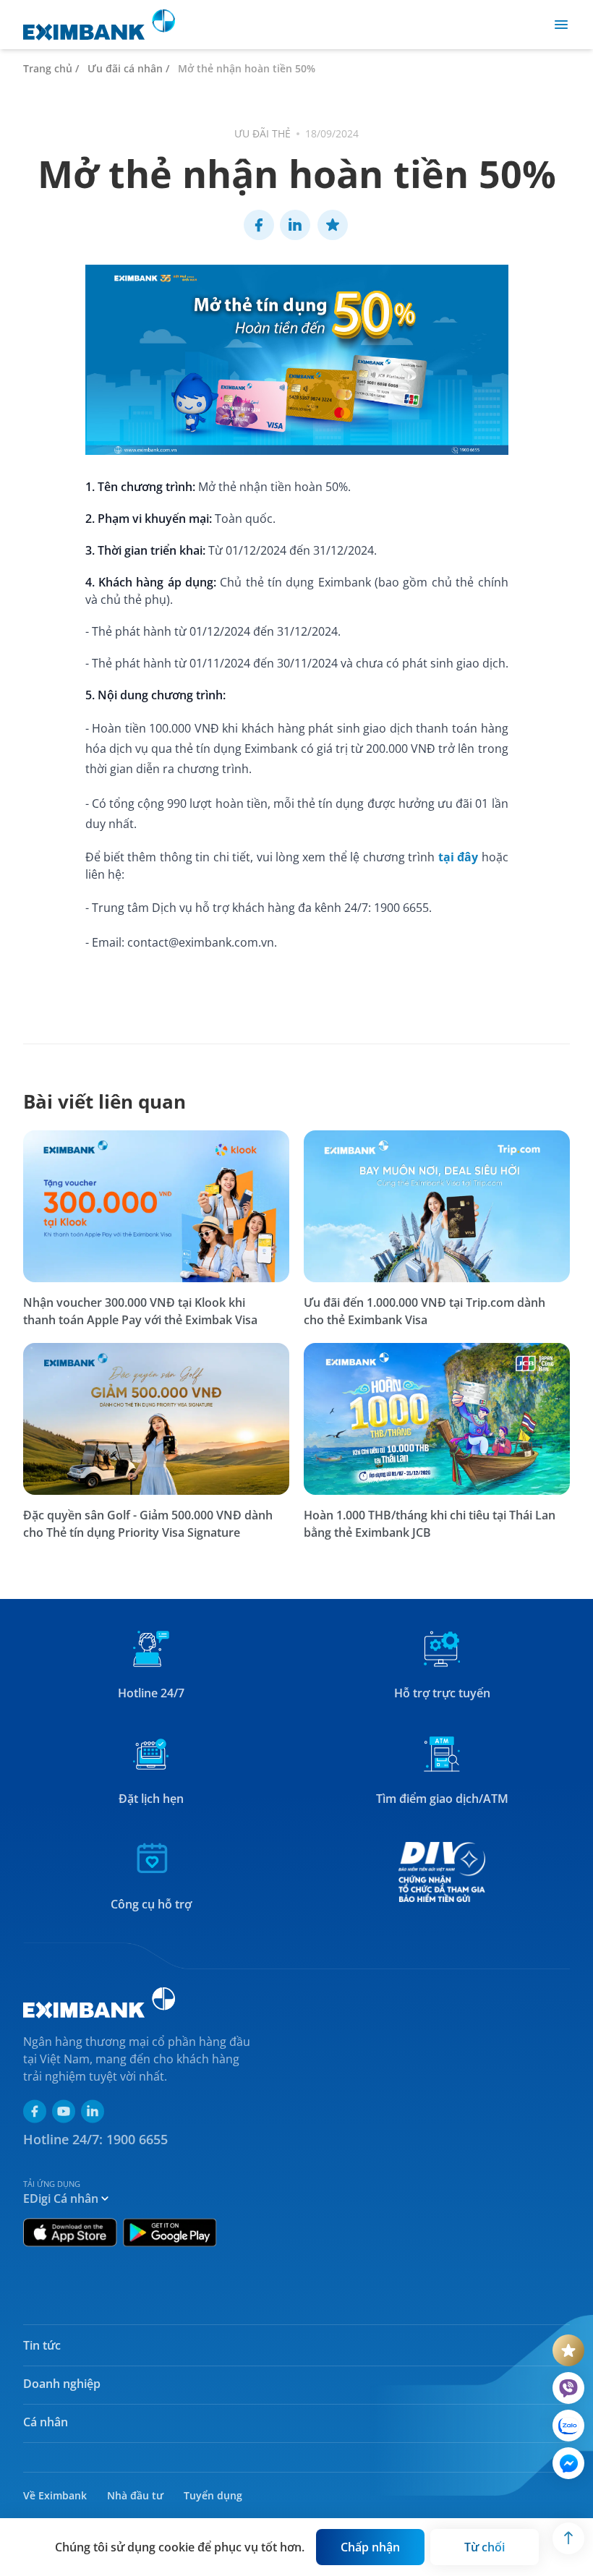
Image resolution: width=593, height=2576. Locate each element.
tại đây (458, 857)
